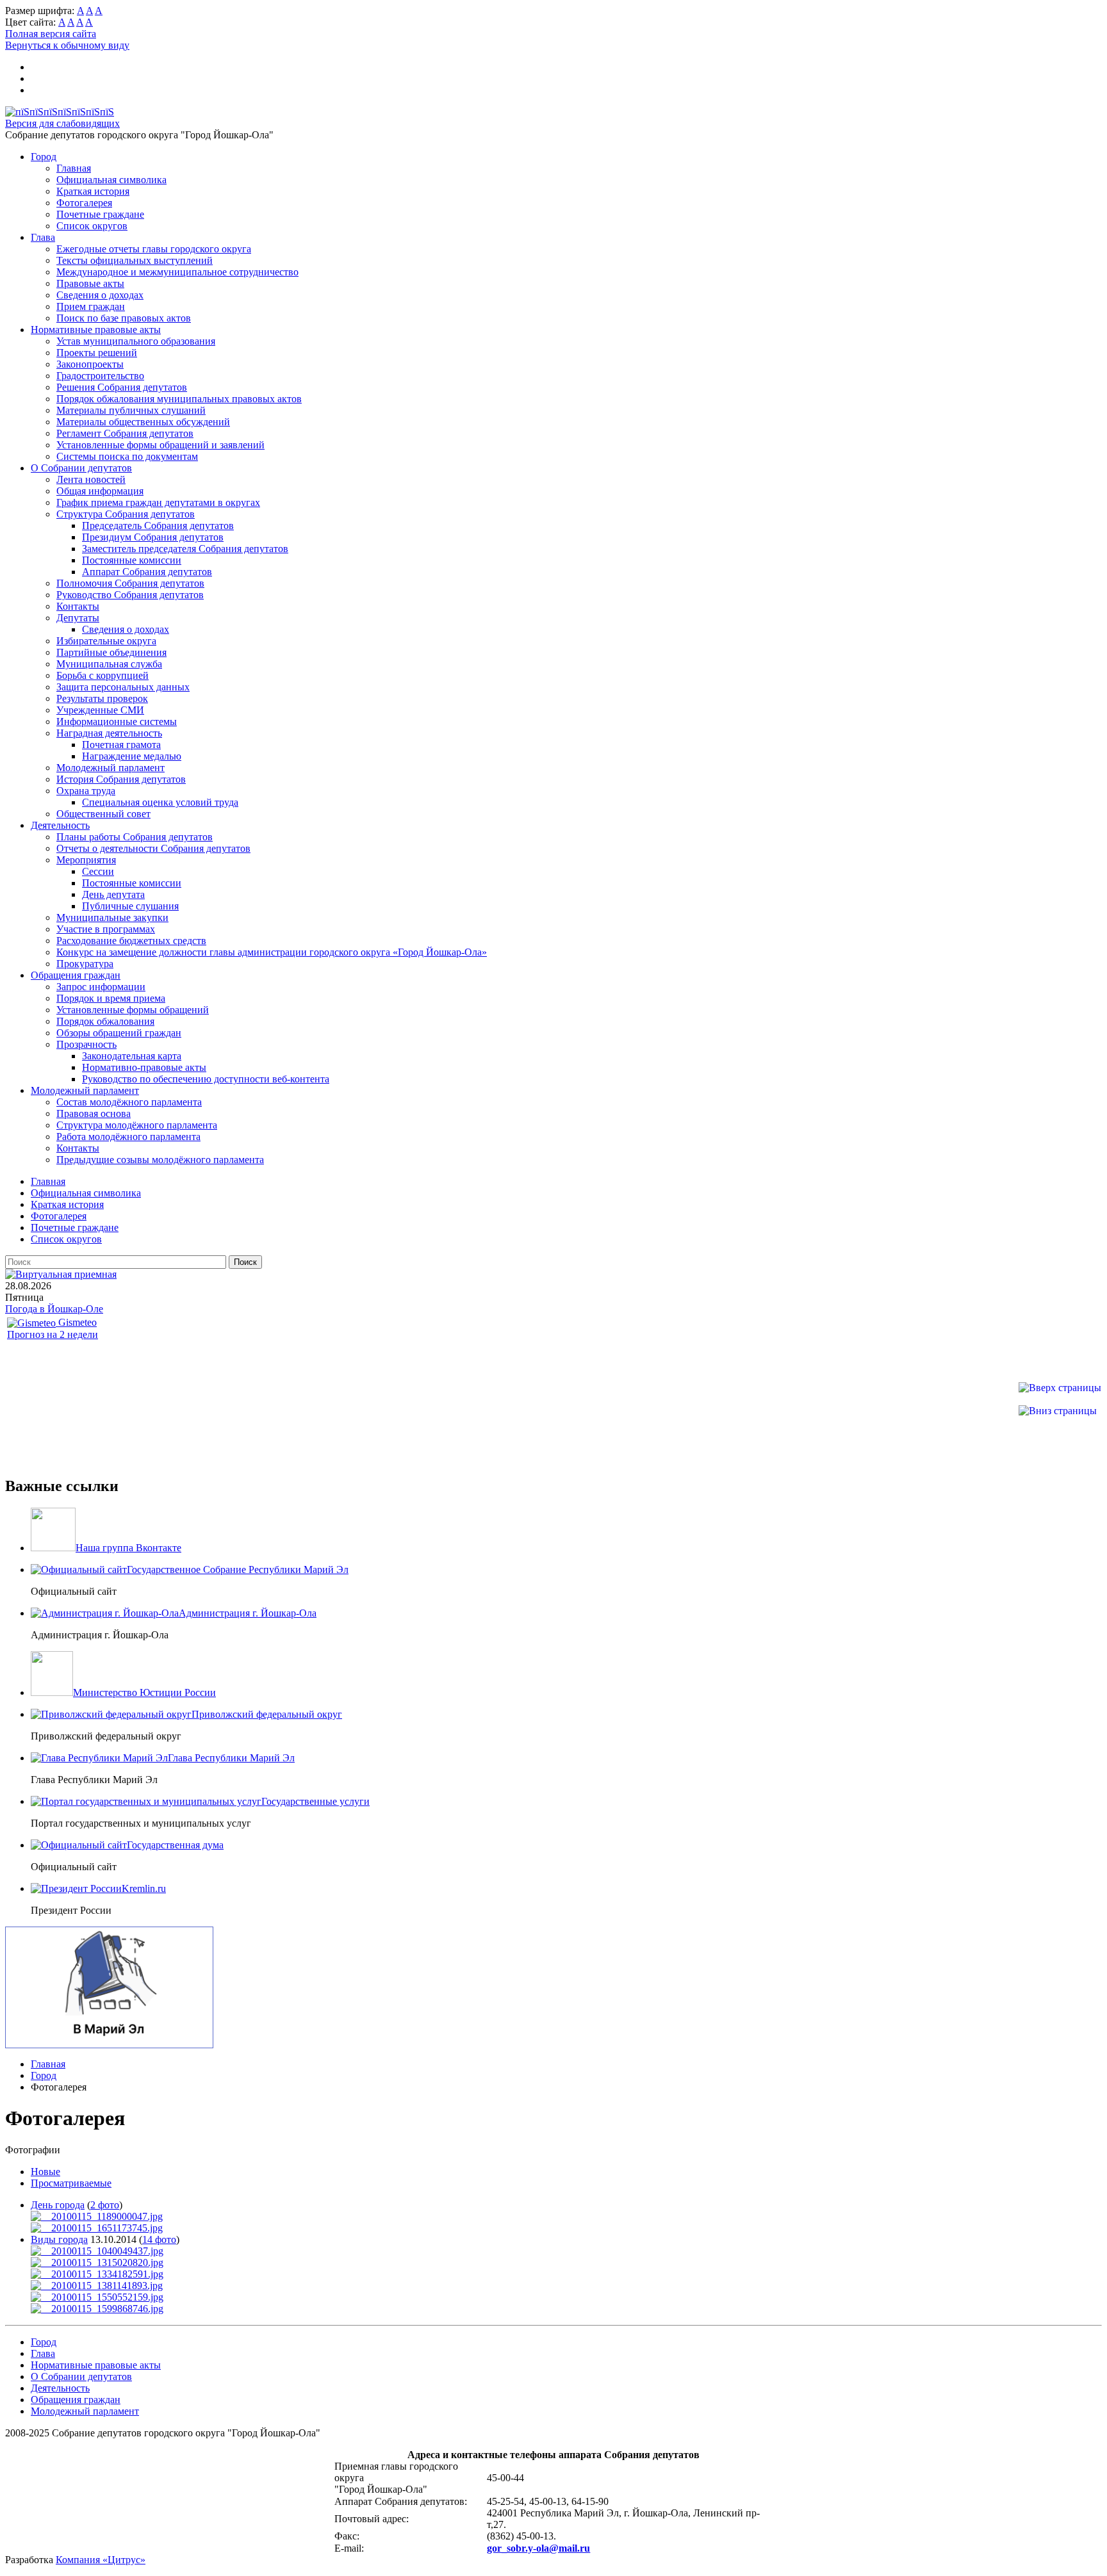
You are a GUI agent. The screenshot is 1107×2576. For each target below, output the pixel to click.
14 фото (159, 2239)
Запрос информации (101, 987)
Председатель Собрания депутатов (158, 526)
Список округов (92, 226)
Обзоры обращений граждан (119, 1033)
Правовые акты (90, 283)
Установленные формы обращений (133, 1010)
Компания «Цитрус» (101, 2560)
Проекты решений (97, 353)
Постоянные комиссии (132, 560)
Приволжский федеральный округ (267, 1714)
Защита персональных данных (123, 687)
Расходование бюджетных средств (131, 941)
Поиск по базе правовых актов (124, 318)
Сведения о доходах (100, 295)
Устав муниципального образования (136, 341)
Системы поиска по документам (127, 456)
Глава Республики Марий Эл (231, 1758)
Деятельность (60, 825)
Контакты (78, 606)
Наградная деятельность (109, 733)
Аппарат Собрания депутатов (147, 572)
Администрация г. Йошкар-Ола (248, 1613)
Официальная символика (111, 180)
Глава (43, 237)
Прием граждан (91, 306)
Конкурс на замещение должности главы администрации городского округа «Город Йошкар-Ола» (272, 952)
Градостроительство (100, 376)
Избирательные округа (106, 641)
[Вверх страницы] (1060, 1388)
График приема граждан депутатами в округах (158, 502)
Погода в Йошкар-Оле (54, 1309)
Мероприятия (86, 860)
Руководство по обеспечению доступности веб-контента (206, 1079)
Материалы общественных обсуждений (143, 422)
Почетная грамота (121, 745)
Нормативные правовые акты (96, 330)
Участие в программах (106, 929)
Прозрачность (86, 1044)
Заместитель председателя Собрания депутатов (185, 549)
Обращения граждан (76, 975)
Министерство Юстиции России (144, 1692)
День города (58, 2205)
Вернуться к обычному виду (67, 45)
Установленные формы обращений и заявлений (160, 445)
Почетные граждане (100, 214)
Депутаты (78, 618)
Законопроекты (90, 364)
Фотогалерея (84, 203)
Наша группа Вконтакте (128, 1548)
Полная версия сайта (51, 34)
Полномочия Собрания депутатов (130, 583)
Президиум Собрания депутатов (153, 537)
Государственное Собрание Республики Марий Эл (238, 1569)
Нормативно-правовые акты (144, 1067)
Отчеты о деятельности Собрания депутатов (153, 848)
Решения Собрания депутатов (122, 387)
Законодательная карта (132, 1056)
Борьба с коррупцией (102, 675)
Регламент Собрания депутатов (125, 433)
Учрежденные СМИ (100, 710)
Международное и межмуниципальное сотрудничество (177, 272)
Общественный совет (103, 814)
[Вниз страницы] (1058, 1411)
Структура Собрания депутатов (126, 514)
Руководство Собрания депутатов (130, 595)
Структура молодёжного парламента (137, 1125)
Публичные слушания (130, 906)
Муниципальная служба (109, 664)
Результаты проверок (102, 698)
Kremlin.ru (144, 1888)
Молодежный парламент (111, 768)
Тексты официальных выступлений (135, 260)
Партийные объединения (111, 652)
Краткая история (93, 191)
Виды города (59, 2239)
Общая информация (100, 491)
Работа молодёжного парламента (128, 1137)
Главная (74, 168)
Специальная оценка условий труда (160, 802)
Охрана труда (86, 791)
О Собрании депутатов (81, 468)
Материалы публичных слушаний (131, 410)
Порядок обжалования (105, 1021)
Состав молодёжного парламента (129, 1102)
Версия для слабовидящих (62, 123)
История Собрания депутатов (121, 779)
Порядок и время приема (111, 998)
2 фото (105, 2205)
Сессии (98, 871)
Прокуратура (85, 964)
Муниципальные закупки (112, 917)
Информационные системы (117, 721)
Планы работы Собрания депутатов (135, 837)
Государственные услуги (316, 1801)
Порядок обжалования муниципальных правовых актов (179, 399)
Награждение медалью (132, 756)
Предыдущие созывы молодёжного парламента (160, 1160)
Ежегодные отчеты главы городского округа (154, 249)
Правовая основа (94, 1113)
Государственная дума (175, 1845)
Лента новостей (91, 479)
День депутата (113, 894)
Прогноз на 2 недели (53, 1334)
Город (44, 157)
